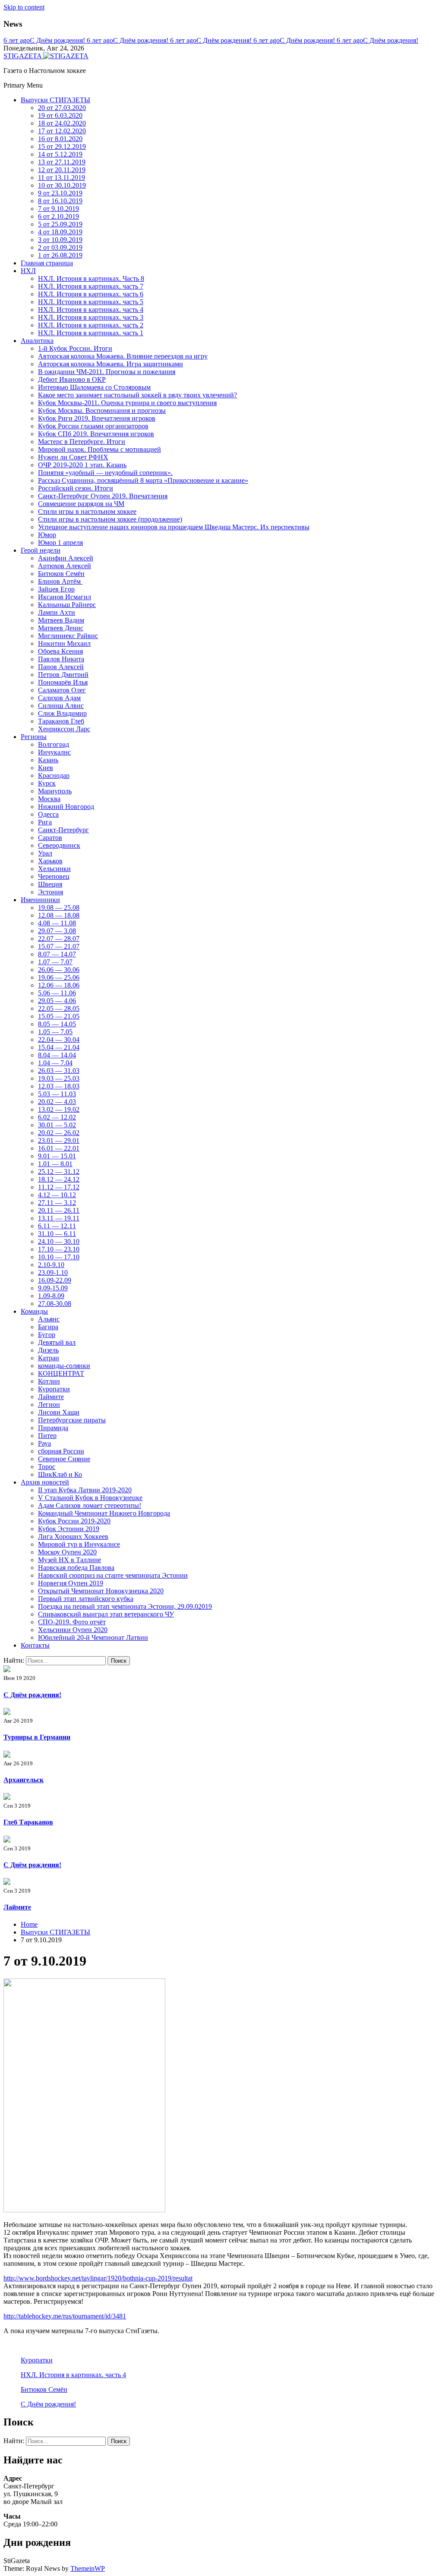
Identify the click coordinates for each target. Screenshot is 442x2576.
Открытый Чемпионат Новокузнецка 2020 (101, 1591)
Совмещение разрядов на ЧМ (81, 504)
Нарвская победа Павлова (76, 1568)
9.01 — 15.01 (57, 1156)
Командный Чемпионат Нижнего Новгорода (104, 1513)
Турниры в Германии (37, 1737)
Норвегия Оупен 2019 (71, 1583)
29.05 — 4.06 (57, 1001)
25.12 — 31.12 (59, 1172)
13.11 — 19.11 (59, 1218)
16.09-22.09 (55, 1280)
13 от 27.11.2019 (62, 162)
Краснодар (54, 775)
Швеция (50, 884)
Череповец (54, 876)
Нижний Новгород (66, 807)
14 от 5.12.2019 (60, 154)
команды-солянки (64, 1366)
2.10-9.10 (51, 1265)
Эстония (51, 892)
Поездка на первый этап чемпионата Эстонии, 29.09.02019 (125, 1606)
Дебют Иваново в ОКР (72, 379)
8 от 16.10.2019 (60, 201)
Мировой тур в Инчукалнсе (79, 1544)
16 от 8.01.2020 (60, 139)
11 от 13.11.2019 (62, 178)
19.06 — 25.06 (59, 977)
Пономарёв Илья (63, 682)
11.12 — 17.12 (59, 1187)
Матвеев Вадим (61, 620)
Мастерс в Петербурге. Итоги (82, 442)
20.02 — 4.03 (57, 1102)
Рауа (44, 1443)
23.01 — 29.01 (59, 1140)
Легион (49, 1404)
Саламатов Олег (62, 690)
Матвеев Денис (61, 628)
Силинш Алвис (61, 706)
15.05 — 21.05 (59, 1016)
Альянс (49, 1319)
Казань (48, 760)
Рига (45, 822)
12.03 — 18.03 (59, 1086)
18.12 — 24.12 (59, 1179)
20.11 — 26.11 (59, 1210)
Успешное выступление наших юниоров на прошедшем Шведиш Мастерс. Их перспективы (174, 527)
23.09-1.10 (53, 1272)
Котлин (49, 1381)
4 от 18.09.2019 (60, 232)
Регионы (34, 737)
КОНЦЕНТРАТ (61, 1373)
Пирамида (53, 1428)
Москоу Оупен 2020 (67, 1552)
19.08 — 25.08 (59, 907)
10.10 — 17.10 (59, 1257)
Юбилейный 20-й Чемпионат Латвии (93, 1637)
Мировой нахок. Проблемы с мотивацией (99, 449)
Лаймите (51, 1397)
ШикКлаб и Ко (60, 1474)
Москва (49, 799)
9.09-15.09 (53, 1288)
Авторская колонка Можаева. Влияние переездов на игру (123, 356)
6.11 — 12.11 (57, 1226)
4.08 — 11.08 (57, 923)
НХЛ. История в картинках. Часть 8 (91, 278)
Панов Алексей (61, 667)
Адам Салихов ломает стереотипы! (90, 1505)
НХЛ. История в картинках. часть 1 (91, 333)
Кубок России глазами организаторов (93, 426)
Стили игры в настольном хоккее (87, 511)
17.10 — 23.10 (59, 1249)
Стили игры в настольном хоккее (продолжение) (110, 519)
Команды (34, 1311)
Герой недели (41, 550)
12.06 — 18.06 (59, 985)
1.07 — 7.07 (55, 962)
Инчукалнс (54, 752)
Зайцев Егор (56, 589)
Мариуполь (55, 791)
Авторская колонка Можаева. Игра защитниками (110, 364)
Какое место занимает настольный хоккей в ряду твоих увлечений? (137, 395)
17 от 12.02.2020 (62, 131)
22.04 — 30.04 (59, 1040)
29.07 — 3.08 (57, 931)
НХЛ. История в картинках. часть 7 (91, 286)
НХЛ (28, 271)
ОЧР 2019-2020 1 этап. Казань (82, 465)
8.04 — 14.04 (57, 1055)
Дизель (48, 1350)
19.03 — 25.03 (59, 1078)
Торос (47, 1467)
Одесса (48, 814)
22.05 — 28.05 (59, 1008)
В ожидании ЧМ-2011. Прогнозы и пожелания (107, 372)
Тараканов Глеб (61, 721)
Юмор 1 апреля (60, 543)
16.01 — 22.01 (59, 1148)
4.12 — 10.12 (57, 1195)
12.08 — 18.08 (59, 915)
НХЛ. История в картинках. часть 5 (91, 302)
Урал (45, 853)
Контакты (35, 1645)
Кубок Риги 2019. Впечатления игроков (97, 418)
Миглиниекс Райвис (68, 636)
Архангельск (24, 1780)
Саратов (50, 838)
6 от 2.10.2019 (58, 216)
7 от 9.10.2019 (58, 209)
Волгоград (54, 744)
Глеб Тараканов (28, 1822)
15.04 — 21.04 (59, 1047)
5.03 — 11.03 (57, 1094)
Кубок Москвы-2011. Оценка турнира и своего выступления (127, 403)
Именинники (40, 900)
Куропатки (54, 1389)
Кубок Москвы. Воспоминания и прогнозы (102, 410)
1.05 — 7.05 (55, 1032)
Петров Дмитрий (63, 675)
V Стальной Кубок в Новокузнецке (90, 1498)
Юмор (47, 535)
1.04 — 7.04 (55, 1063)
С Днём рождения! (45, 40)
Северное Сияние (64, 1459)
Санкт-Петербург (63, 830)
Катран (49, 1358)
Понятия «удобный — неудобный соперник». (105, 473)
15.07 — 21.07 (59, 946)
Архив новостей (45, 1482)
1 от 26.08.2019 (60, 255)
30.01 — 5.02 (57, 1125)
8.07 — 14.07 (57, 954)
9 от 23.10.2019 (60, 193)
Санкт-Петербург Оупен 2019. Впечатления (103, 496)
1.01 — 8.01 (55, 1164)
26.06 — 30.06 (59, 970)
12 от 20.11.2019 (62, 170)
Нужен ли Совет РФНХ (73, 457)
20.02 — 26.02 (59, 1133)
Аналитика (37, 341)
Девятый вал (57, 1342)
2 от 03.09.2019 (60, 247)
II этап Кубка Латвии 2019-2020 (85, 1490)
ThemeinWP (88, 2568)
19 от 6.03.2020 (60, 115)
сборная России (61, 1451)
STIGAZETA (23, 56)
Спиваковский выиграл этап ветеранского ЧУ (106, 1614)
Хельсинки (54, 869)
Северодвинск (59, 845)
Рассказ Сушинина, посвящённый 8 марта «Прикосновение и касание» (143, 480)
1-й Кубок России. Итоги (75, 348)
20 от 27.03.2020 (62, 108)
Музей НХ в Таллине (69, 1560)
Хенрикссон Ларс (64, 729)
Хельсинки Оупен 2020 (73, 1630)
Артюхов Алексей (65, 566)
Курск (47, 783)
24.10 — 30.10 (59, 1241)
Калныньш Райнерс (67, 605)
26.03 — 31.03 (59, 1071)
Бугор (47, 1335)
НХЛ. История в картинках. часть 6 (91, 294)
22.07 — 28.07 (59, 939)
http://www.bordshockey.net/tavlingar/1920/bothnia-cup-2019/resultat (98, 2278)
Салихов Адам (59, 698)
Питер (47, 1436)
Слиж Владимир (62, 713)
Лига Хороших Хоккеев (73, 1536)
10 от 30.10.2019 (62, 185)
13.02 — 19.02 (59, 1109)
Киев (46, 768)
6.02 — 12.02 (57, 1117)
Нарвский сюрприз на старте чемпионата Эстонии (113, 1575)
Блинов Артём (60, 581)
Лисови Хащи (59, 1412)
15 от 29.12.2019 (62, 146)
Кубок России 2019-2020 (74, 1521)
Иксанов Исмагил (65, 597)
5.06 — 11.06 (57, 993)
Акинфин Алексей (66, 558)
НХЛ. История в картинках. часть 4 (91, 310)
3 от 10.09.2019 (60, 240)
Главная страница (47, 263)
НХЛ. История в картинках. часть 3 (91, 317)
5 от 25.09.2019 (60, 224)
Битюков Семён (61, 574)
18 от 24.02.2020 (62, 123)
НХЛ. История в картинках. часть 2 (91, 325)
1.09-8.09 (51, 1296)
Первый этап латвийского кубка (86, 1599)
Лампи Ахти (57, 612)
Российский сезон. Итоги (76, 488)
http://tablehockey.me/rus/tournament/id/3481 (65, 2316)
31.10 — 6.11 (57, 1234)
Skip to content (24, 7)
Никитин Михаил (64, 643)
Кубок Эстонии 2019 (69, 1529)
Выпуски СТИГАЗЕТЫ (55, 100)
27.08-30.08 (55, 1304)
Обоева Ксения (60, 651)
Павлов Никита (61, 659)
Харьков (50, 861)
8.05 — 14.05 (57, 1024)
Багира (48, 1327)
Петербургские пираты (72, 1420)
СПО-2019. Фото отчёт (72, 1622)
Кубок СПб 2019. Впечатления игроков (96, 434)
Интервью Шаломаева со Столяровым (94, 387)
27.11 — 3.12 (57, 1203)
